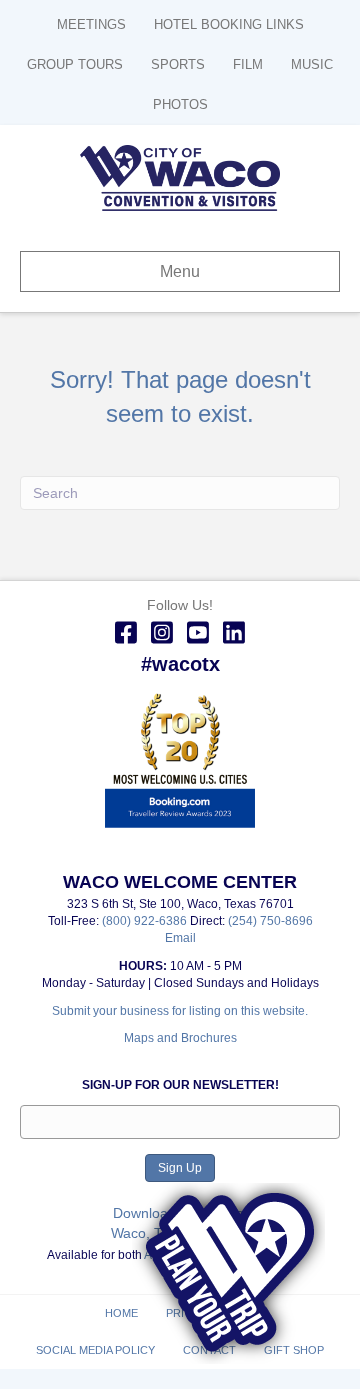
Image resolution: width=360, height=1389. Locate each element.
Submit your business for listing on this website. (180, 1011)
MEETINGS (91, 24)
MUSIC (312, 64)
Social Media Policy (95, 1350)
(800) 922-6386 (146, 921)
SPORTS (178, 64)
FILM (248, 64)
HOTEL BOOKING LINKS (229, 24)
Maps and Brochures (180, 1038)
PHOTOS (180, 104)
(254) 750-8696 (270, 921)
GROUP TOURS (75, 64)
